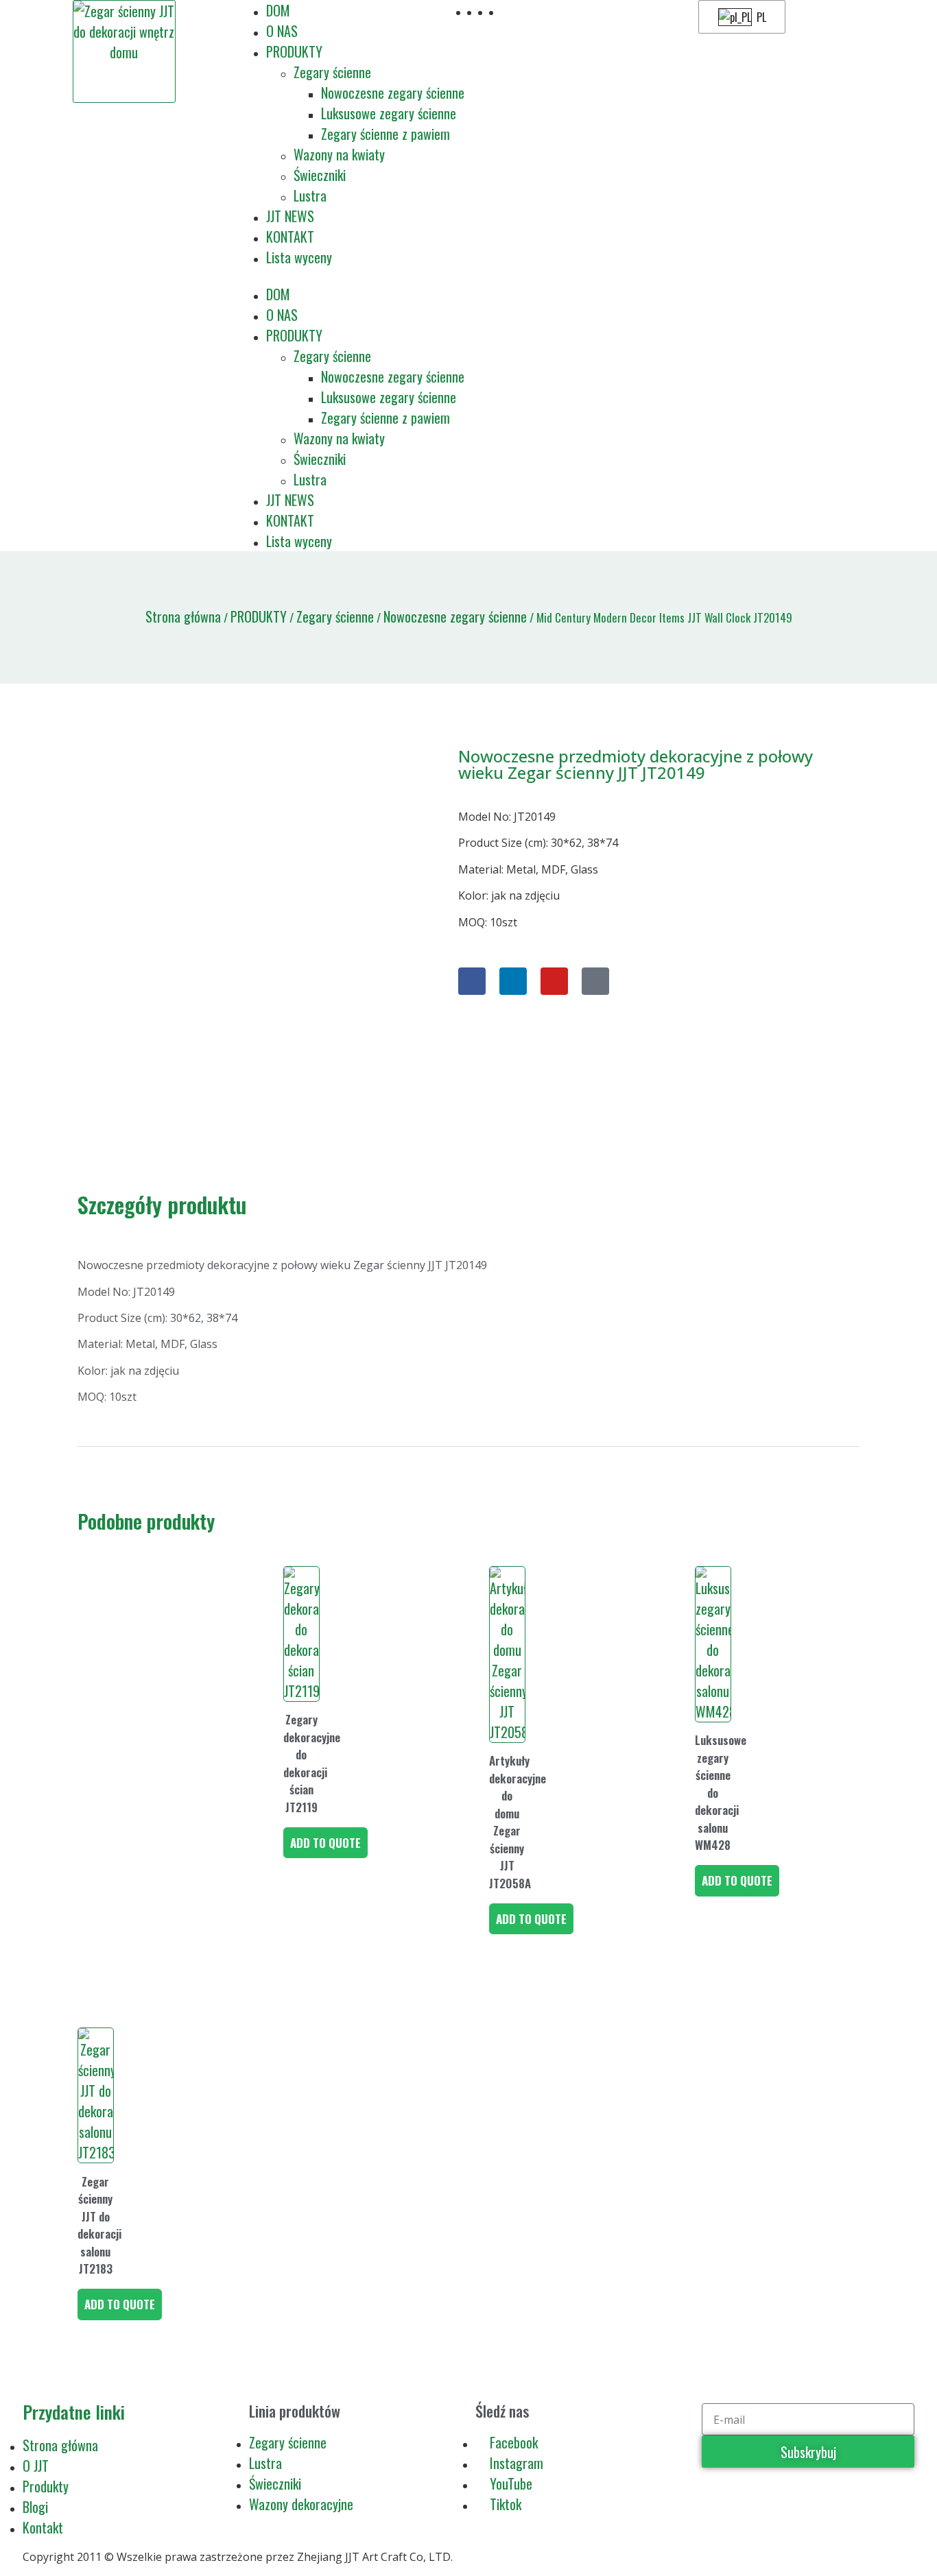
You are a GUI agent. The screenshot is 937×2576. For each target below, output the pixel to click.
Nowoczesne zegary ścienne (393, 93)
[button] (354, 276)
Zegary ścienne (332, 72)
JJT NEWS (290, 216)
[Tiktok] (595, 981)
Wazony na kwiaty (339, 154)
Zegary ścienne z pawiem (386, 134)
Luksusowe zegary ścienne (389, 113)
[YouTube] (554, 981)
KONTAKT (290, 237)
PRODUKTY (294, 51)
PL (760, 17)
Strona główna (183, 616)
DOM (278, 10)
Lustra (310, 195)
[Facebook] (472, 981)
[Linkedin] (513, 981)
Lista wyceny (299, 257)
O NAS (282, 31)
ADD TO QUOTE (325, 1843)
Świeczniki (320, 175)
